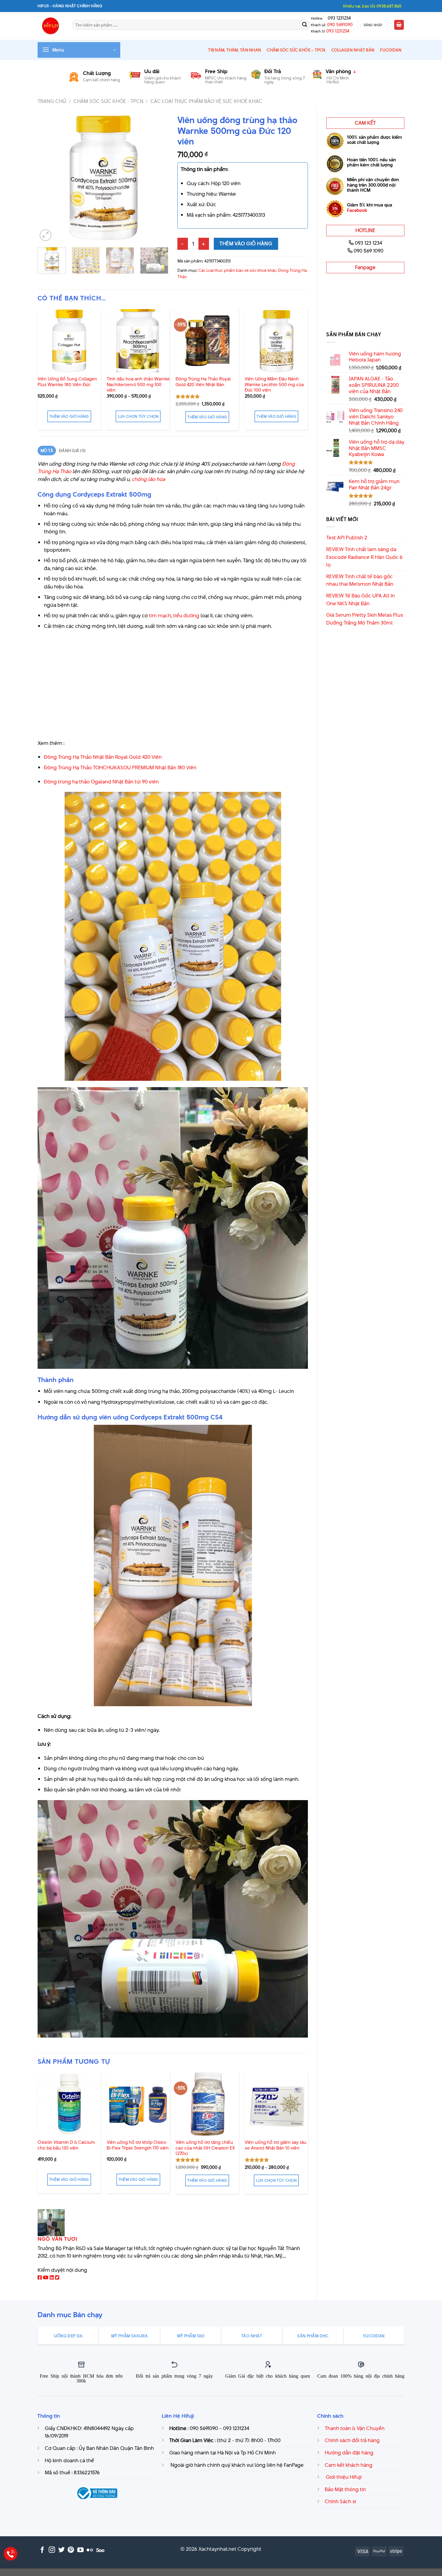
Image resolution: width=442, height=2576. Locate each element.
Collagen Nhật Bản (353, 50)
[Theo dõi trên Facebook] (42, 2550)
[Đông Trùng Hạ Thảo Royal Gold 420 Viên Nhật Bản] (207, 341)
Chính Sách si (340, 2501)
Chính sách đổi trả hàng (352, 2440)
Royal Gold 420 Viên (138, 757)
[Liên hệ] (11, 2554)
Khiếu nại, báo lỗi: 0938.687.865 (372, 6)
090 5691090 (340, 25)
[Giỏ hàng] (399, 25)
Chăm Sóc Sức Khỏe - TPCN (108, 101)
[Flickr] (90, 2550)
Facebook (357, 210)
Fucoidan (391, 50)
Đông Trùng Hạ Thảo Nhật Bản (80, 757)
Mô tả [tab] (47, 451)
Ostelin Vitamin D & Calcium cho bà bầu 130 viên (66, 2145)
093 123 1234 (368, 243)
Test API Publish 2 (347, 538)
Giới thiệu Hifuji (343, 2477)
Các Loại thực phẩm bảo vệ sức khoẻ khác (206, 101)
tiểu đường (186, 615)
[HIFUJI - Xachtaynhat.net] (50, 26)
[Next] (158, 177)
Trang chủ (52, 101)
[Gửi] (305, 25)
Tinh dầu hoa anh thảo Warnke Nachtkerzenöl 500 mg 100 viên (138, 385)
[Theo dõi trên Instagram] (52, 2550)
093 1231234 (338, 18)
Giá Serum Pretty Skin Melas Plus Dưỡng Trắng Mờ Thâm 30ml (365, 619)
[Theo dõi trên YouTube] (80, 2550)
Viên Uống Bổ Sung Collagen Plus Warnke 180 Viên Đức (67, 382)
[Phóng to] (46, 235)
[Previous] (48, 177)
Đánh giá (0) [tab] (72, 451)
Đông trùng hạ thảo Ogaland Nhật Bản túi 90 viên (101, 782)
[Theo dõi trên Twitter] (61, 2550)
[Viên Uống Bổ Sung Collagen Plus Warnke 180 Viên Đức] (69, 341)
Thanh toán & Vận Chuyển (355, 2428)
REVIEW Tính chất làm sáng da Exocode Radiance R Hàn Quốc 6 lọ (364, 557)
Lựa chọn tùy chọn (138, 416)
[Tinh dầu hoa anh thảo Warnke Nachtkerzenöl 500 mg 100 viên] (138, 341)
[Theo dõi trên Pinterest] (71, 2550)
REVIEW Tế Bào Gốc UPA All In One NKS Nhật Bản (361, 600)
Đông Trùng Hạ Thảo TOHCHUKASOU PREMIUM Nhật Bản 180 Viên (120, 767)
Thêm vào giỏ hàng (246, 243)
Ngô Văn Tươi (58, 2239)
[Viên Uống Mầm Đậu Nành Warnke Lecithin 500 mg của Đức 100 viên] (276, 341)
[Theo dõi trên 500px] (100, 2550)
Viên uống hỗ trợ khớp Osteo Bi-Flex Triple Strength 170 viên (138, 2145)
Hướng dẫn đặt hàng (349, 2453)
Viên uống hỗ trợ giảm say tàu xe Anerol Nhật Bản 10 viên (276, 2145)
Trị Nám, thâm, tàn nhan (235, 50)
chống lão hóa (148, 479)
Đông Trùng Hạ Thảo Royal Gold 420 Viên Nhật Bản (203, 382)
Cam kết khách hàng (349, 2465)
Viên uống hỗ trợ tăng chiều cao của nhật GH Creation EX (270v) (205, 2148)
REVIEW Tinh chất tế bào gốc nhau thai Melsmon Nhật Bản (360, 580)
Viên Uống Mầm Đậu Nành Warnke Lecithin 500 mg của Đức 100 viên (274, 385)
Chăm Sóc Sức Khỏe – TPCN (296, 50)
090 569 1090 (368, 251)
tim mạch (160, 615)
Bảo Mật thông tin (345, 2489)
